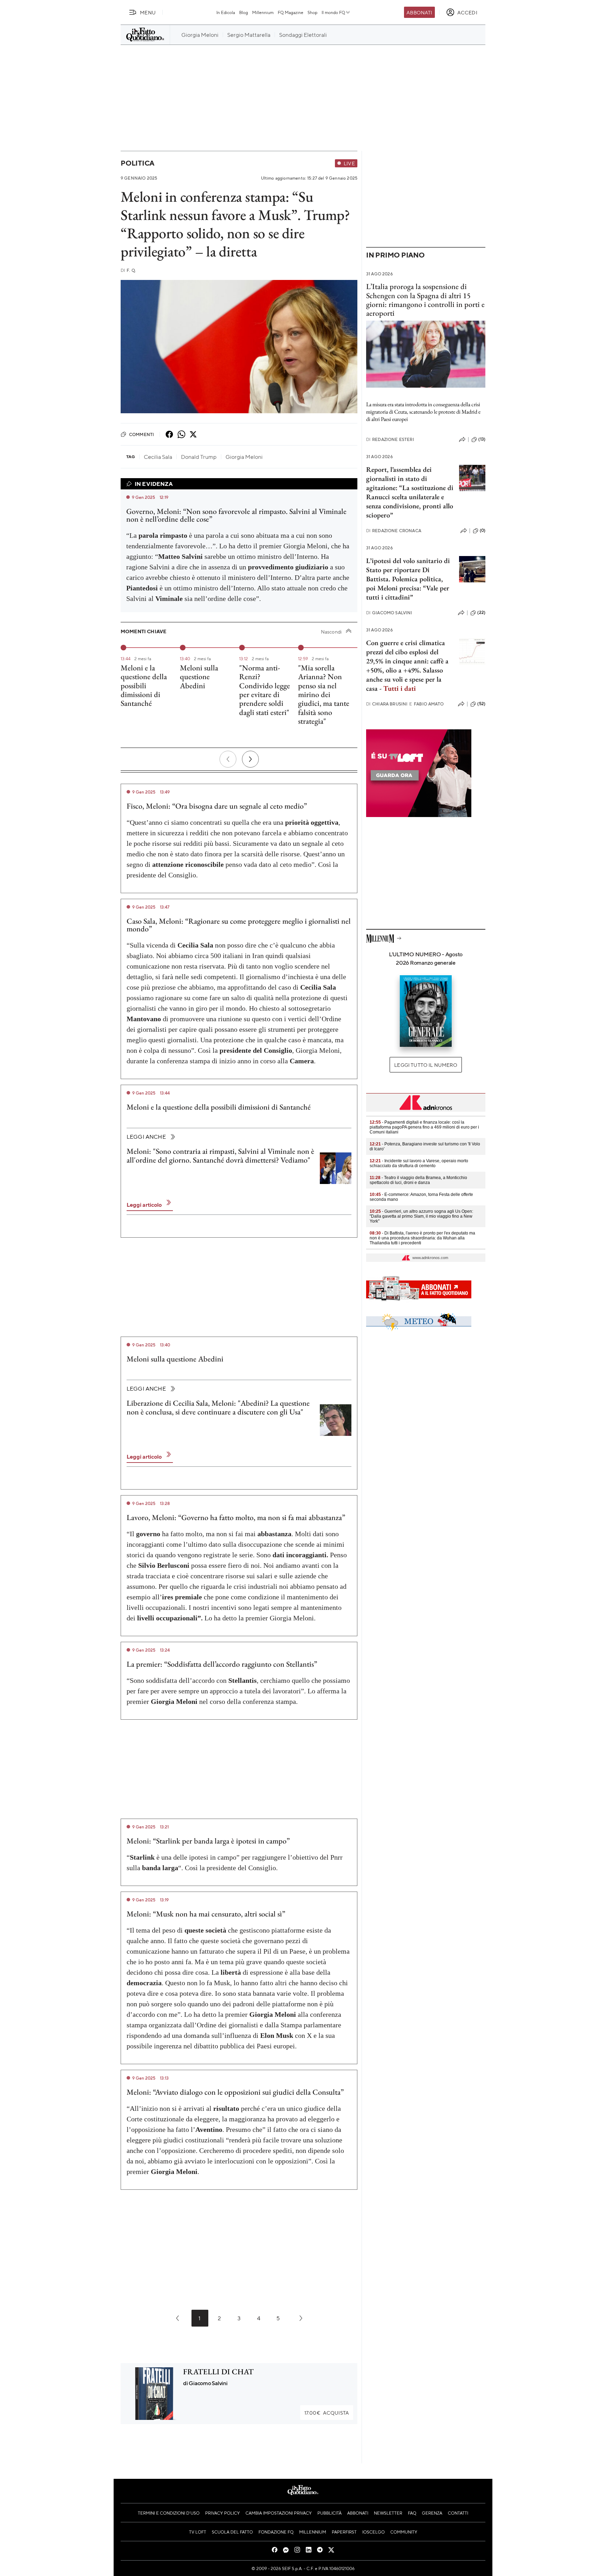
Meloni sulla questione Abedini (199, 677)
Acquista (327, 2413)
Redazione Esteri (390, 439)
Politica (137, 163)
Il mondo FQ (333, 12)
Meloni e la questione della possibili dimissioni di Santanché (144, 685)
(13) (482, 439)
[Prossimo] (250, 759)
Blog (244, 12)
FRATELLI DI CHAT (218, 2372)
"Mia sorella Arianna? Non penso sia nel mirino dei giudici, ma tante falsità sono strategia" (324, 694)
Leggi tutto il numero (426, 1065)
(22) (481, 613)
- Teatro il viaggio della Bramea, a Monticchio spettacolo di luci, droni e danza (418, 1180)
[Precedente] (228, 759)
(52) (481, 704)
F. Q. (128, 270)
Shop (312, 12)
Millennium (263, 12)
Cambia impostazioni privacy (279, 2513)
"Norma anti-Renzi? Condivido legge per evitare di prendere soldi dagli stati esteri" (265, 690)
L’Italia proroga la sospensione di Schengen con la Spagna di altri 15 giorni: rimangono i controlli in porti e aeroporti (425, 300)
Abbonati (419, 12)
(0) (483, 530)
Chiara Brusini (387, 704)
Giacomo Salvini (389, 613)
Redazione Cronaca (394, 531)
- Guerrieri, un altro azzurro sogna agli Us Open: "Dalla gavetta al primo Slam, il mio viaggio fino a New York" (421, 1216)
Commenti (142, 434)
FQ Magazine (291, 12)
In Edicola (226, 12)
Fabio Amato (426, 704)
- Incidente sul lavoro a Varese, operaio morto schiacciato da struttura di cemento (419, 1163)
